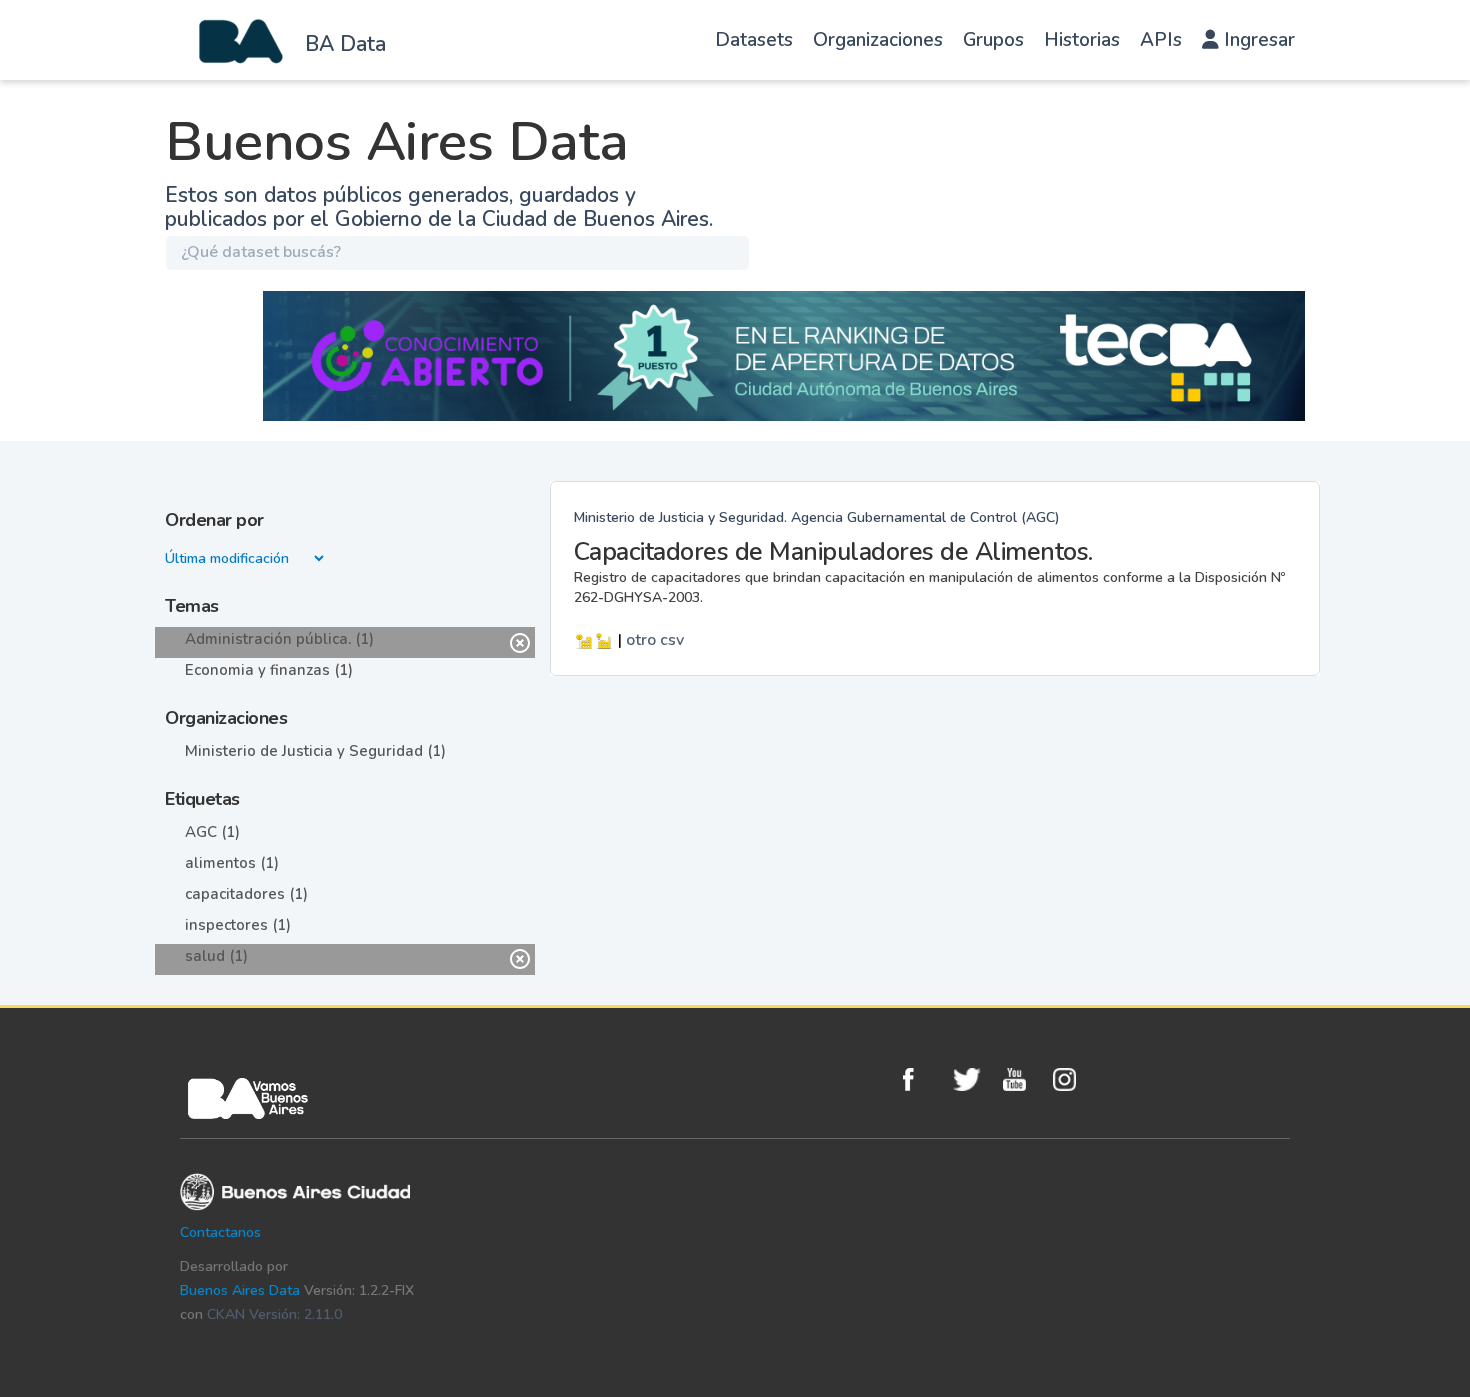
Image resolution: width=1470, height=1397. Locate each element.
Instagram (1073, 1079)
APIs (1161, 40)
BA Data (345, 44)
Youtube (1023, 1079)
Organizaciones (878, 40)
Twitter (973, 1079)
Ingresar (1257, 40)
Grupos (993, 40)
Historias (1082, 40)
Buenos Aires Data (240, 1290)
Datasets (754, 40)
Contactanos (220, 1232)
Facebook (923, 1079)
